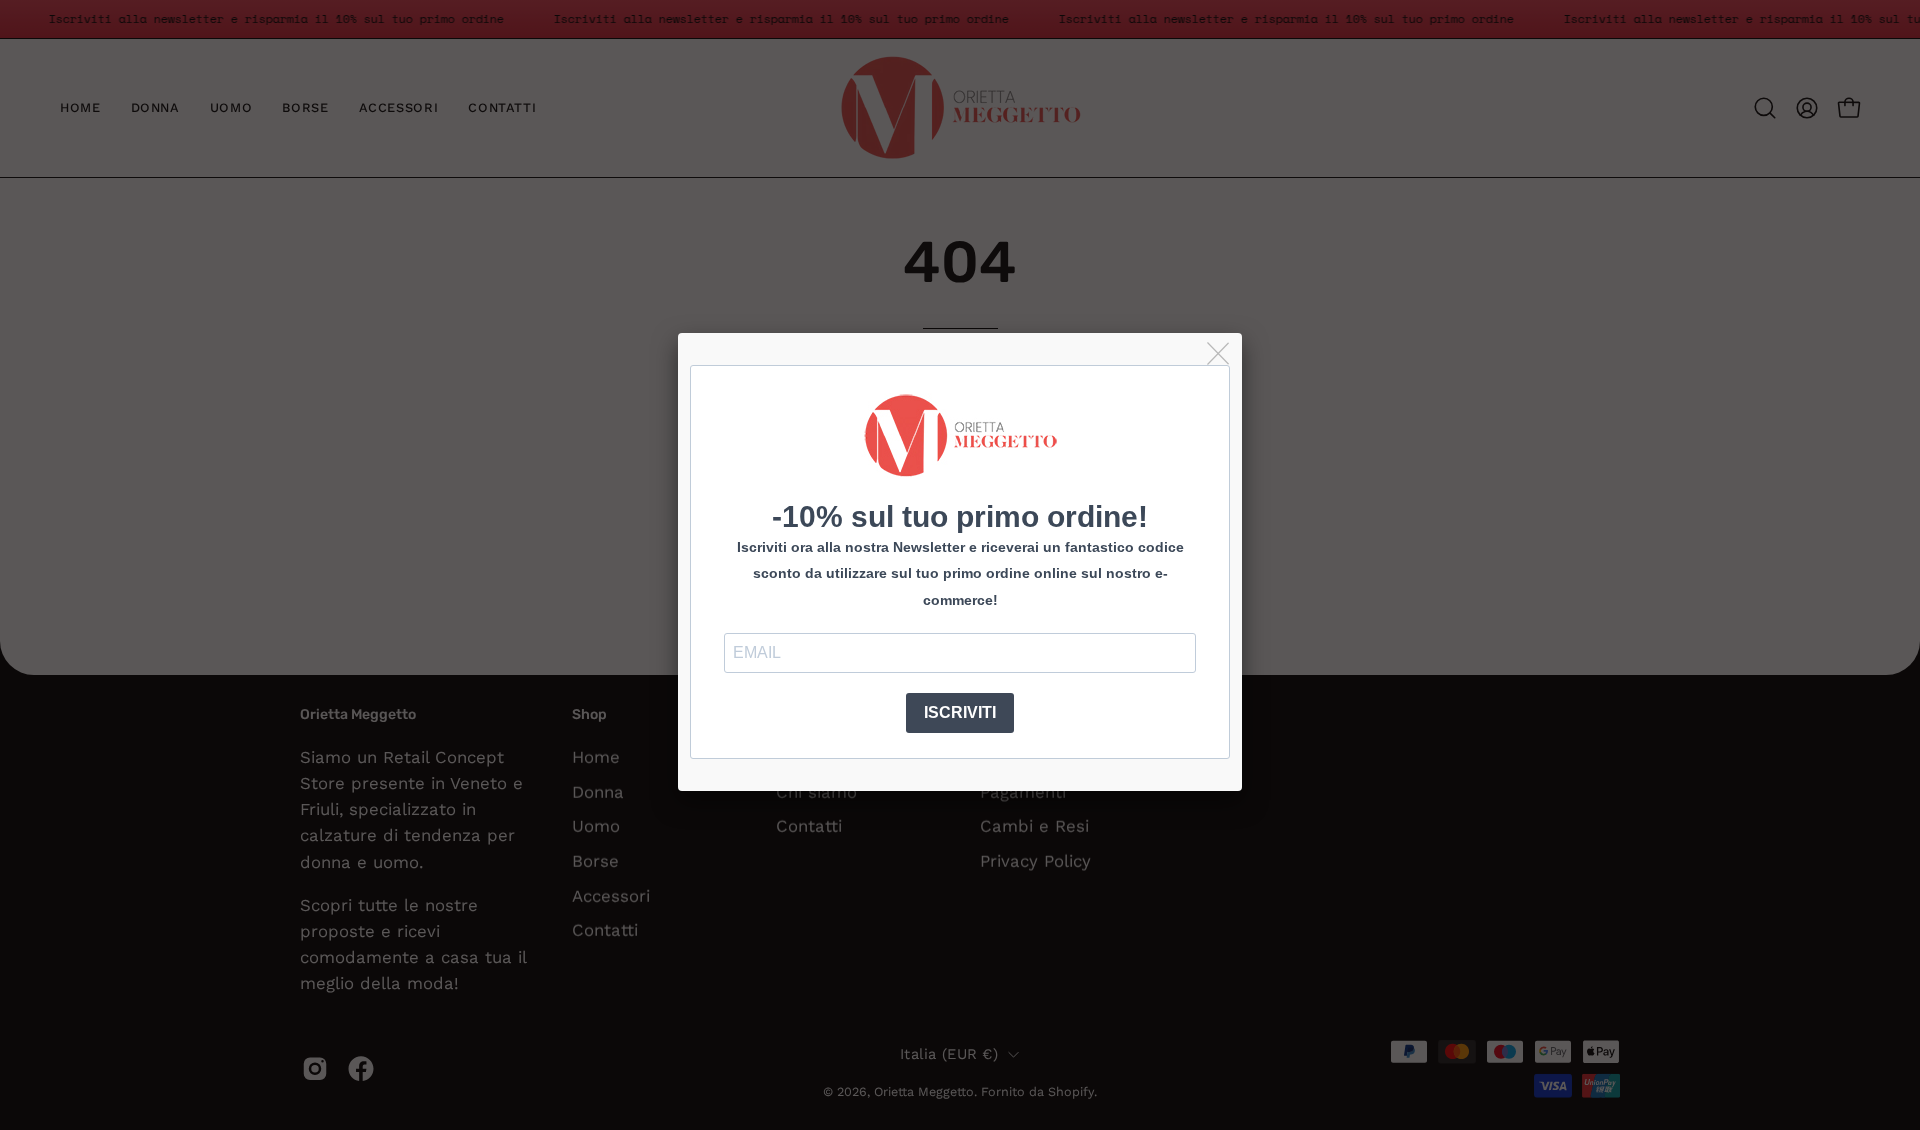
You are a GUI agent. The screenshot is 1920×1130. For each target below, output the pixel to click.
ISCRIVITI (960, 712)
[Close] (1219, 354)
